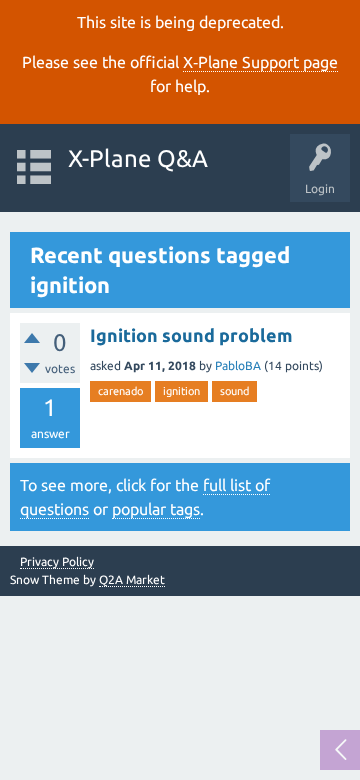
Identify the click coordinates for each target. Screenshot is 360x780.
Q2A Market (132, 579)
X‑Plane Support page (260, 62)
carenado (120, 391)
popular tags (156, 509)
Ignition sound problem (191, 335)
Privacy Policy (57, 562)
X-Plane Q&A (138, 158)
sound (234, 391)
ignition (181, 391)
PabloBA (238, 365)
